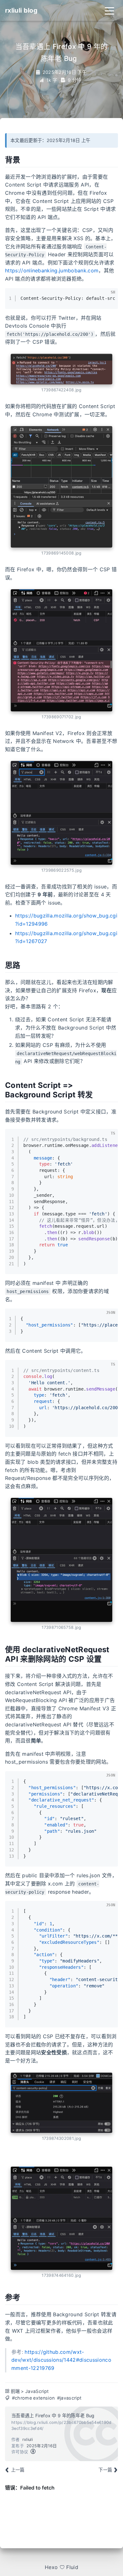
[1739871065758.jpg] (61, 1560)
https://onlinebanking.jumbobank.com (52, 270)
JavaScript (37, 2391)
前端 (15, 2391)
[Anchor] (26, 159)
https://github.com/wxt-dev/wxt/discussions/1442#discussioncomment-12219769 (61, 2360)
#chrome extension (33, 2398)
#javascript (69, 2398)
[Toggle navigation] (109, 10)
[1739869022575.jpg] (61, 813)
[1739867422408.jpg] (61, 369)
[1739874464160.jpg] (61, 2218)
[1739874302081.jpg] (61, 2103)
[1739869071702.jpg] (61, 650)
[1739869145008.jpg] (61, 487)
